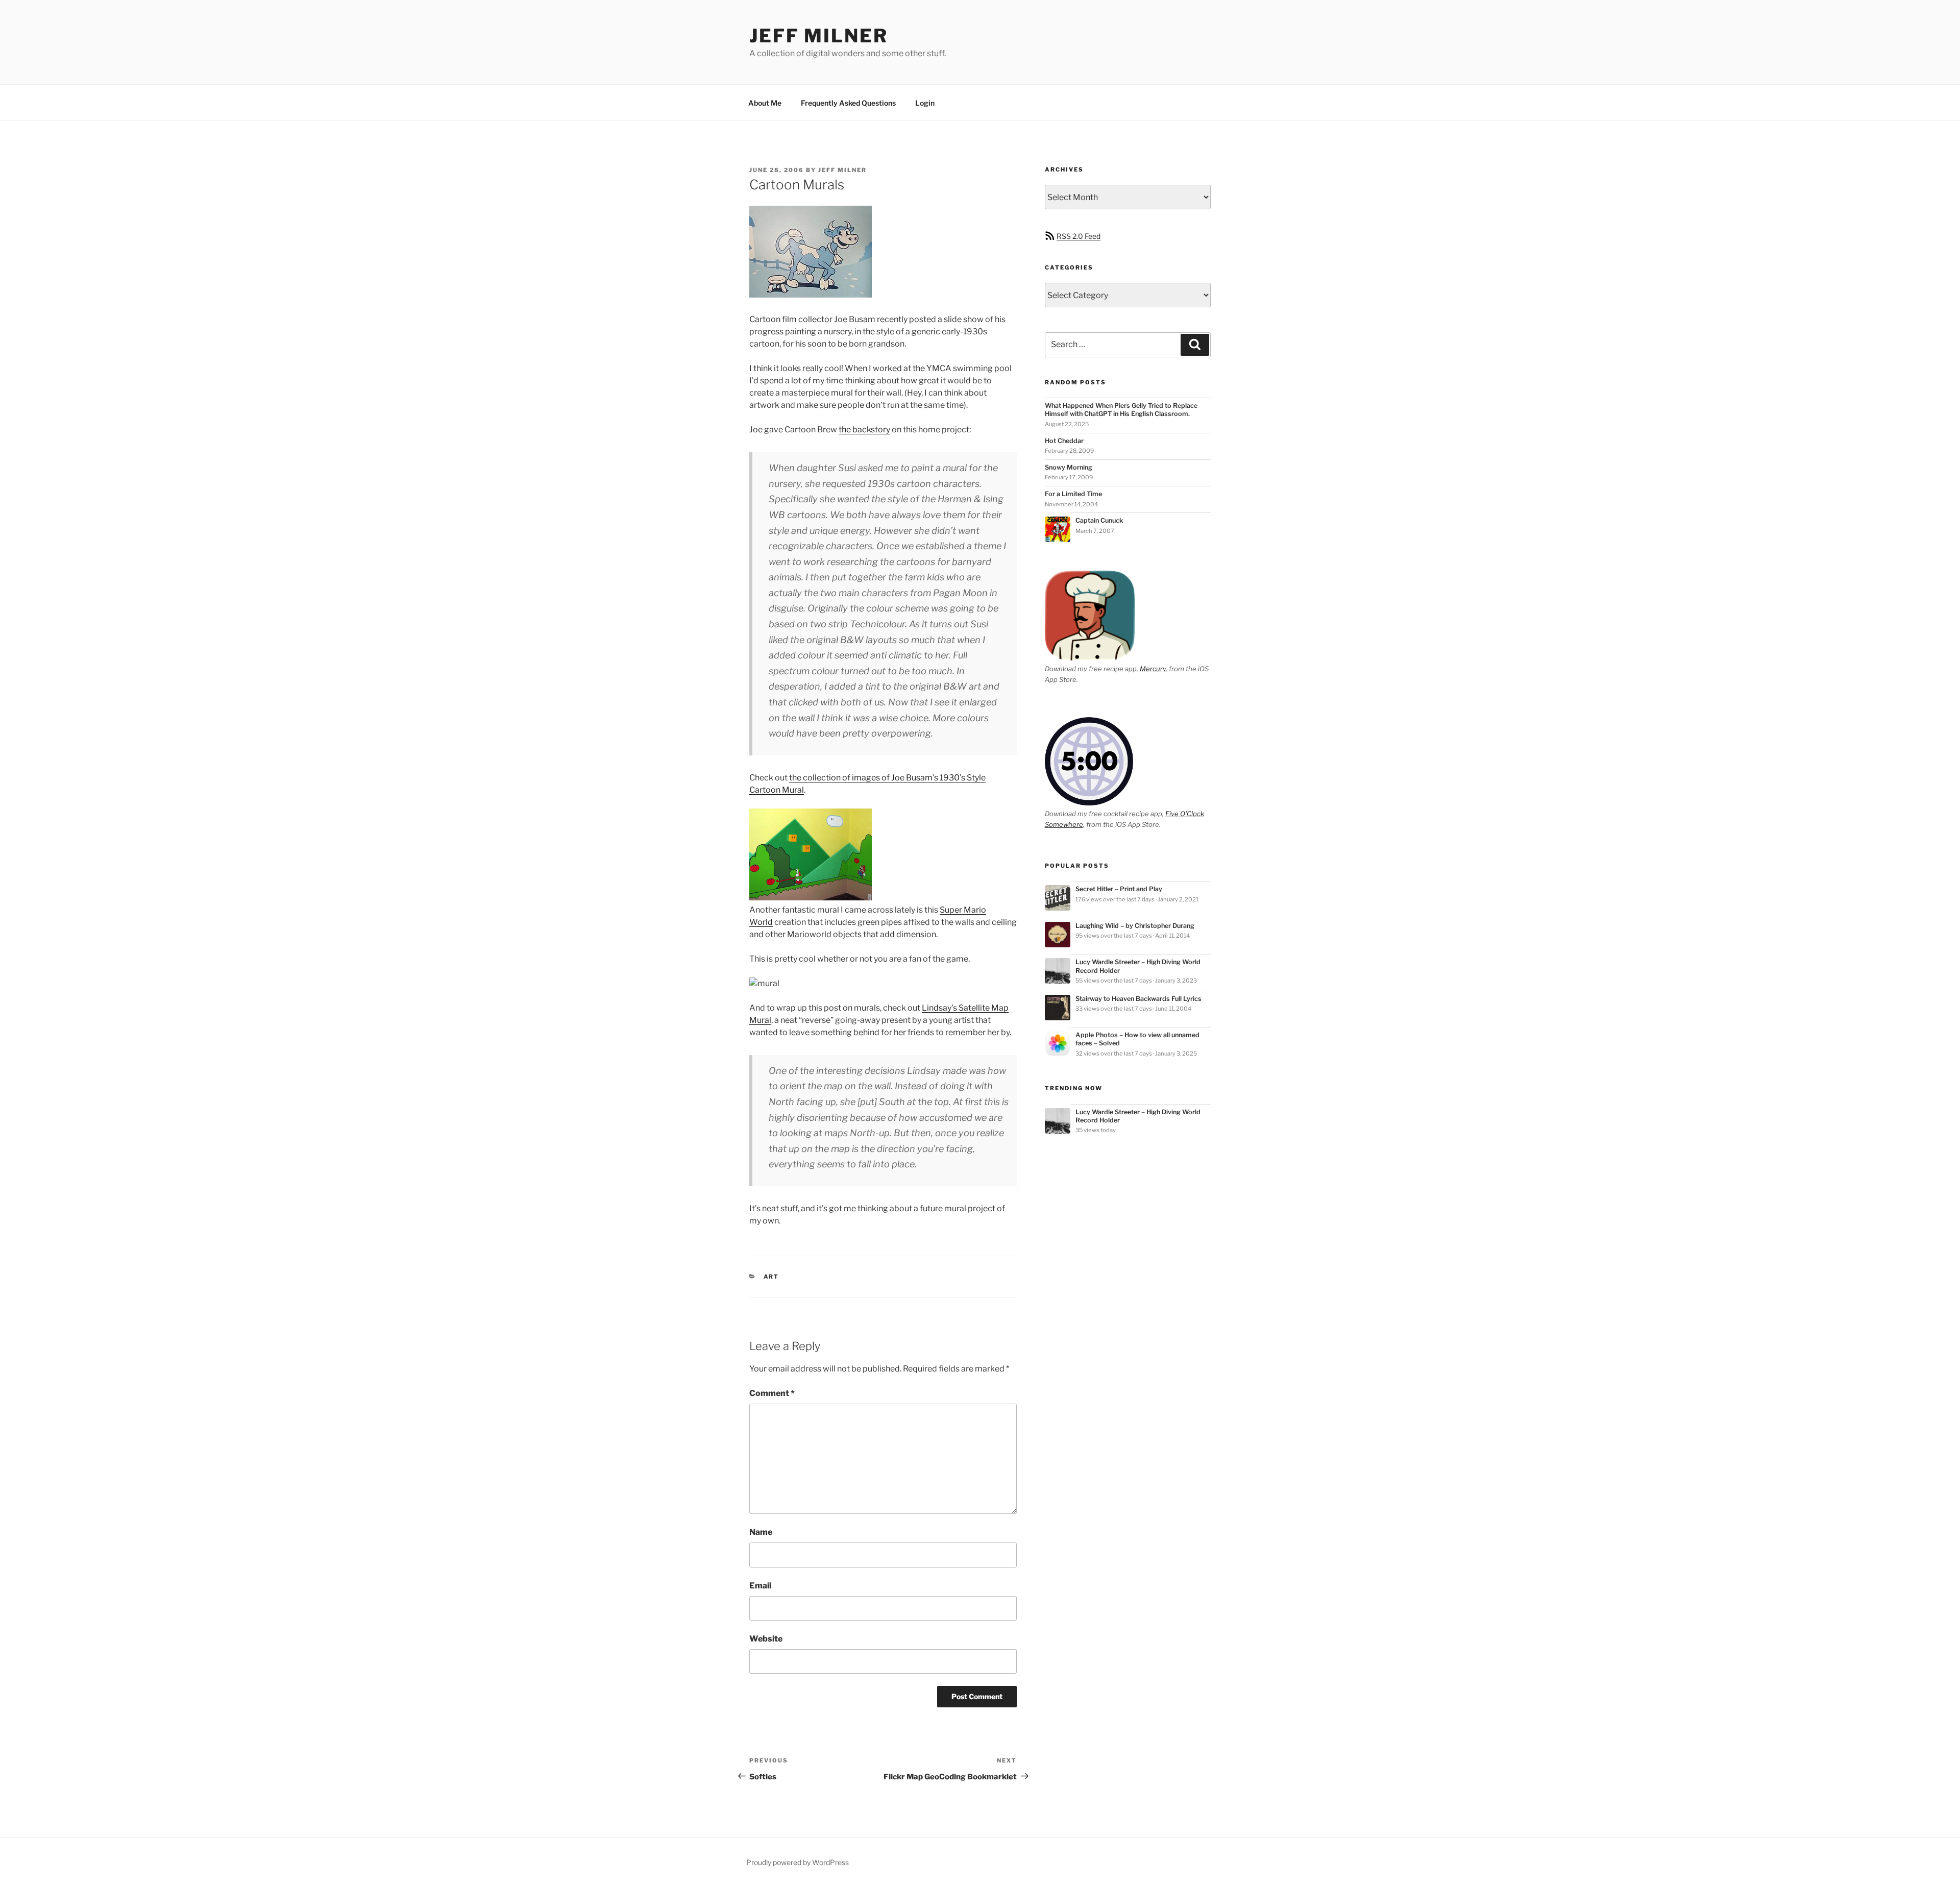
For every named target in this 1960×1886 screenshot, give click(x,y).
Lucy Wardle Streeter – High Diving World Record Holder (1138, 966)
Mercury (1153, 669)
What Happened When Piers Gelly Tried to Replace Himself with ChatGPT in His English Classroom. (1121, 410)
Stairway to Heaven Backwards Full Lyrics (1138, 999)
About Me (765, 103)
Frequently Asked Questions (848, 103)
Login (925, 103)
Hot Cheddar (1064, 441)
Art (771, 1277)
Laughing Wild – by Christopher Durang (1135, 926)
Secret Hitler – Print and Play (1119, 889)
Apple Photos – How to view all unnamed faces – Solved (1137, 1039)
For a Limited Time (1073, 494)
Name (761, 1532)
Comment (772, 1393)
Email (760, 1586)
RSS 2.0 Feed (1079, 236)
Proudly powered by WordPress (798, 1862)
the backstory (864, 430)
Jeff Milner (819, 36)
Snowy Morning (1069, 467)
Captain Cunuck (1099, 520)
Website (766, 1639)
